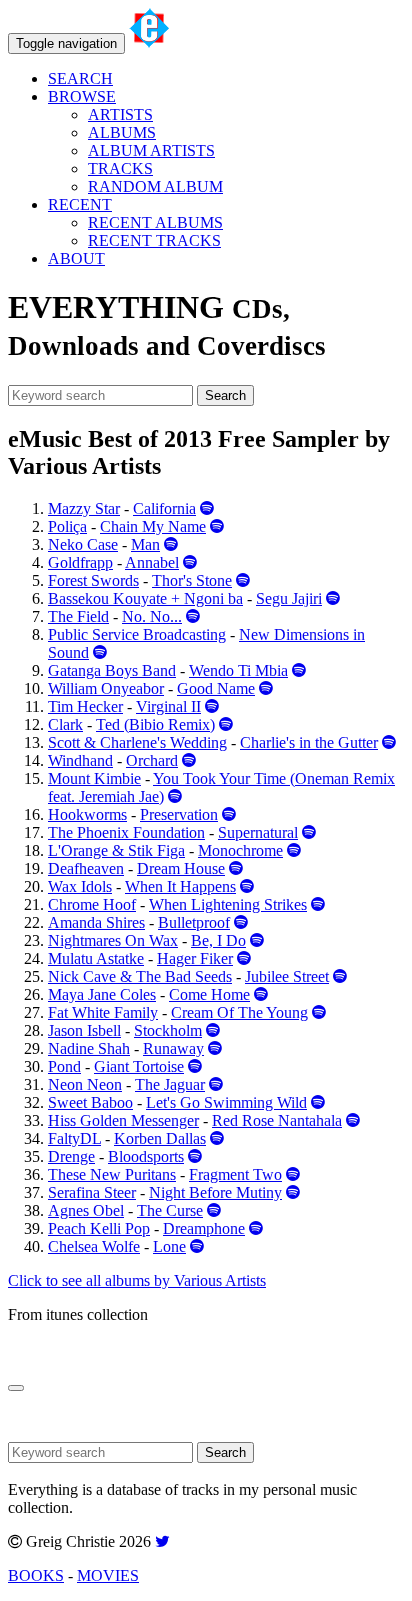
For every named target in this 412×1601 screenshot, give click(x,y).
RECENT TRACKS (154, 240)
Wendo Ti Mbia (238, 670)
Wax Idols (80, 886)
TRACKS (120, 168)
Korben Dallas (160, 1138)
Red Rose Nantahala (277, 1120)
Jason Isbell (84, 1030)
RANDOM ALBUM (155, 186)
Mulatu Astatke (96, 958)
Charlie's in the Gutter (309, 742)
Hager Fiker (195, 958)
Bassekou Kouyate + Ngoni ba (145, 598)
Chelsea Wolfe (94, 1246)
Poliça (67, 526)
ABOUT (76, 258)
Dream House (181, 868)
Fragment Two (235, 1174)
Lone (169, 1246)
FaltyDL (74, 1138)
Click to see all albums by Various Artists (137, 1280)
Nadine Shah (89, 1048)
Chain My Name (153, 526)
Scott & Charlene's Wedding (137, 742)
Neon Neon (85, 1084)
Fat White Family (103, 1012)
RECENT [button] (80, 204)
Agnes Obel (86, 1210)
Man (145, 544)
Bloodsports (146, 1156)
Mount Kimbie (94, 778)
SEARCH (80, 78)
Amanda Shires (96, 922)
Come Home (209, 994)
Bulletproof (194, 922)
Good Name (216, 688)
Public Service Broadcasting (137, 634)
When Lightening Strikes (228, 904)
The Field (78, 616)
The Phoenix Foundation (126, 832)
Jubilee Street (287, 976)
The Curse (170, 1210)
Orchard (152, 760)
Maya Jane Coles (102, 994)
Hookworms (87, 814)
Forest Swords (93, 580)
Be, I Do (218, 940)
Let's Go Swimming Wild (226, 1102)
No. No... (152, 616)
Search (225, 395)
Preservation (179, 814)
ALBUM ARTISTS (151, 150)
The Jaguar (170, 1084)
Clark (65, 724)
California (164, 508)
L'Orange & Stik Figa (116, 850)
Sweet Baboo (90, 1102)
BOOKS (36, 1575)
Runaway (173, 1048)
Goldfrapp (80, 562)
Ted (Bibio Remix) (155, 724)
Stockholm (168, 1030)
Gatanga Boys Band (112, 670)
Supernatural (258, 832)
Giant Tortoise (139, 1066)
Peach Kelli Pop (99, 1228)
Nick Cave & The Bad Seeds (140, 976)
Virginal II (168, 706)
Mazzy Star (84, 508)
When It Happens (180, 886)
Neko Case (83, 544)
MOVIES (108, 1575)
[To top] (16, 1388)
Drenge (71, 1156)
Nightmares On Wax (113, 940)
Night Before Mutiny (215, 1192)
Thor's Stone (192, 580)
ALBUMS (122, 132)
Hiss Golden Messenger (123, 1120)
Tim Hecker (85, 706)
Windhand (80, 760)
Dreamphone (204, 1228)
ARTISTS (120, 114)
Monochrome (240, 850)
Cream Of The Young (239, 1012)
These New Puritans (112, 1174)
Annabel (152, 562)
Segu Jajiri (289, 598)
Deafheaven (86, 868)
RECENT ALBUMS (155, 222)
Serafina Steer (92, 1192)
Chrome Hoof (92, 904)
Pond (64, 1066)
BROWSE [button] (82, 96)
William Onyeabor (106, 688)
